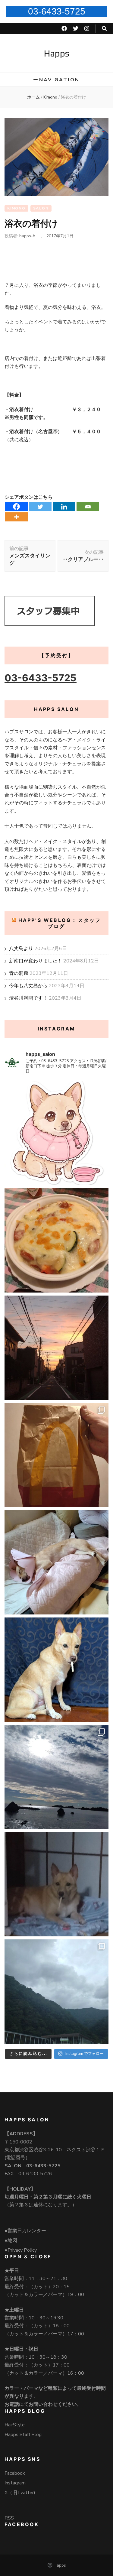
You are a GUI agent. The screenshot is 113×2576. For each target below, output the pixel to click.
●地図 (11, 2240)
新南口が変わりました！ (36, 961)
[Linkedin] (64, 507)
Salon (41, 208)
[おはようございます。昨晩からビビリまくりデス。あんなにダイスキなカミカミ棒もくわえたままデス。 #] (56, 1884)
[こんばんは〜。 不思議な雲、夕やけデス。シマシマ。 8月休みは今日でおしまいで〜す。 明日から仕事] (56, 1348)
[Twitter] (40, 507)
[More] (16, 517)
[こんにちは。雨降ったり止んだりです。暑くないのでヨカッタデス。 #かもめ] (56, 1992)
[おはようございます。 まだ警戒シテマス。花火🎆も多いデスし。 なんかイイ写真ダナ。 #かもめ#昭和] (56, 1670)
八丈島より (21, 949)
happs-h (27, 236)
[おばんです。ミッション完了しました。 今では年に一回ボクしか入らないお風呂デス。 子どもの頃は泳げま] (56, 1777)
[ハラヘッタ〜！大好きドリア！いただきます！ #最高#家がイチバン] (56, 1240)
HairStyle (15, 2425)
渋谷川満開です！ (28, 998)
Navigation (59, 80)
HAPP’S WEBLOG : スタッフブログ (60, 923)
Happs (56, 53)
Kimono (16, 208)
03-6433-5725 (57, 11)
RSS (9, 2518)
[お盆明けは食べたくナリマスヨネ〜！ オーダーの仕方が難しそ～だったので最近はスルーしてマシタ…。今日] (56, 1455)
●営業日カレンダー (25, 2231)
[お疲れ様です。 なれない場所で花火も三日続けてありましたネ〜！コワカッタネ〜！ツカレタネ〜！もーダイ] (56, 1562)
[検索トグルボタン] (104, 29)
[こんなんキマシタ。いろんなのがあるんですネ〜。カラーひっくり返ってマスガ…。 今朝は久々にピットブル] (56, 1133)
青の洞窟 (19, 973)
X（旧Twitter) (20, 2493)
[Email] (88, 507)
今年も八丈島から (28, 986)
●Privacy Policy (21, 2250)
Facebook (15, 2473)
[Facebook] (16, 507)
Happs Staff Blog (23, 2435)
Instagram (15, 2483)
